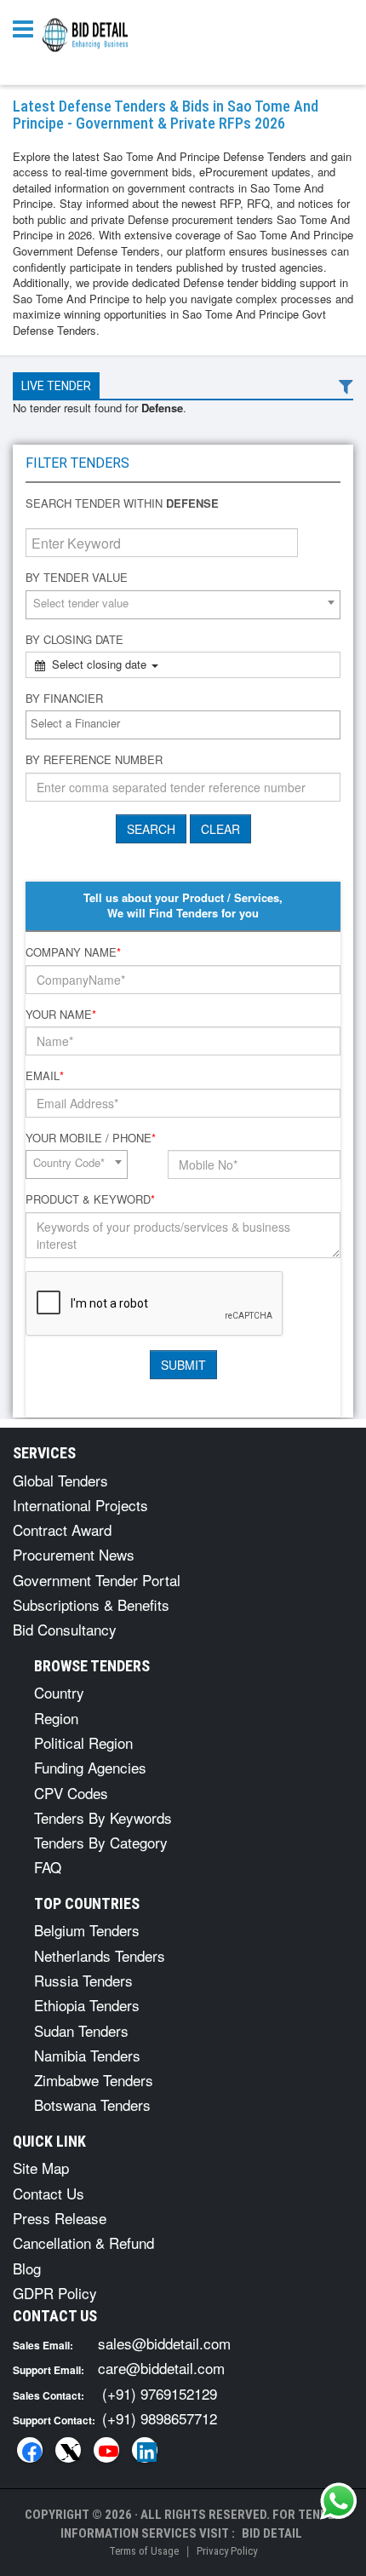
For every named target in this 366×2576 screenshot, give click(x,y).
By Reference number (94, 760)
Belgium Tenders (87, 1930)
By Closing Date (74, 640)
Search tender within (122, 503)
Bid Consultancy (65, 1629)
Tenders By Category (101, 1842)
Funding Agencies (90, 1767)
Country (59, 1692)
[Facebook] (30, 2450)
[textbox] (187, 724)
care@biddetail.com (161, 2368)
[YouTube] (106, 2450)
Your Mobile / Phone (91, 1138)
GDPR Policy (55, 2293)
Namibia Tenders (87, 2055)
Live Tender (56, 386)
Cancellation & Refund (83, 2242)
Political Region (83, 1742)
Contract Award (62, 1529)
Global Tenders (60, 1480)
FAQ (48, 1867)
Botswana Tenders (92, 2104)
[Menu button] (27, 28)
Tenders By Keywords (103, 1817)
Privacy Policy (227, 2551)
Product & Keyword (90, 1199)
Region (56, 1718)
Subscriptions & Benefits (91, 1604)
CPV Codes (71, 1793)
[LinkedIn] (145, 2450)
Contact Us (49, 2193)
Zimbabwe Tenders (94, 2080)
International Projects (80, 1505)
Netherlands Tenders (100, 1955)
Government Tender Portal (97, 1580)
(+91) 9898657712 (160, 2418)
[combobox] (183, 605)
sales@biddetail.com (164, 2343)
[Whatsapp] (339, 2501)
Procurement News (74, 1554)
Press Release (60, 2218)
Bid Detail (272, 2533)
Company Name (73, 952)
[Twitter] (68, 2450)
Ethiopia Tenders (87, 2005)
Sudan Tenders (81, 2030)
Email (45, 1076)
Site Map (41, 2168)
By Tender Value (77, 578)
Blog (27, 2268)
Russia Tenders (83, 1980)
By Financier (64, 699)
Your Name (61, 1015)
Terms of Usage (144, 2551)
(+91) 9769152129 (160, 2393)
